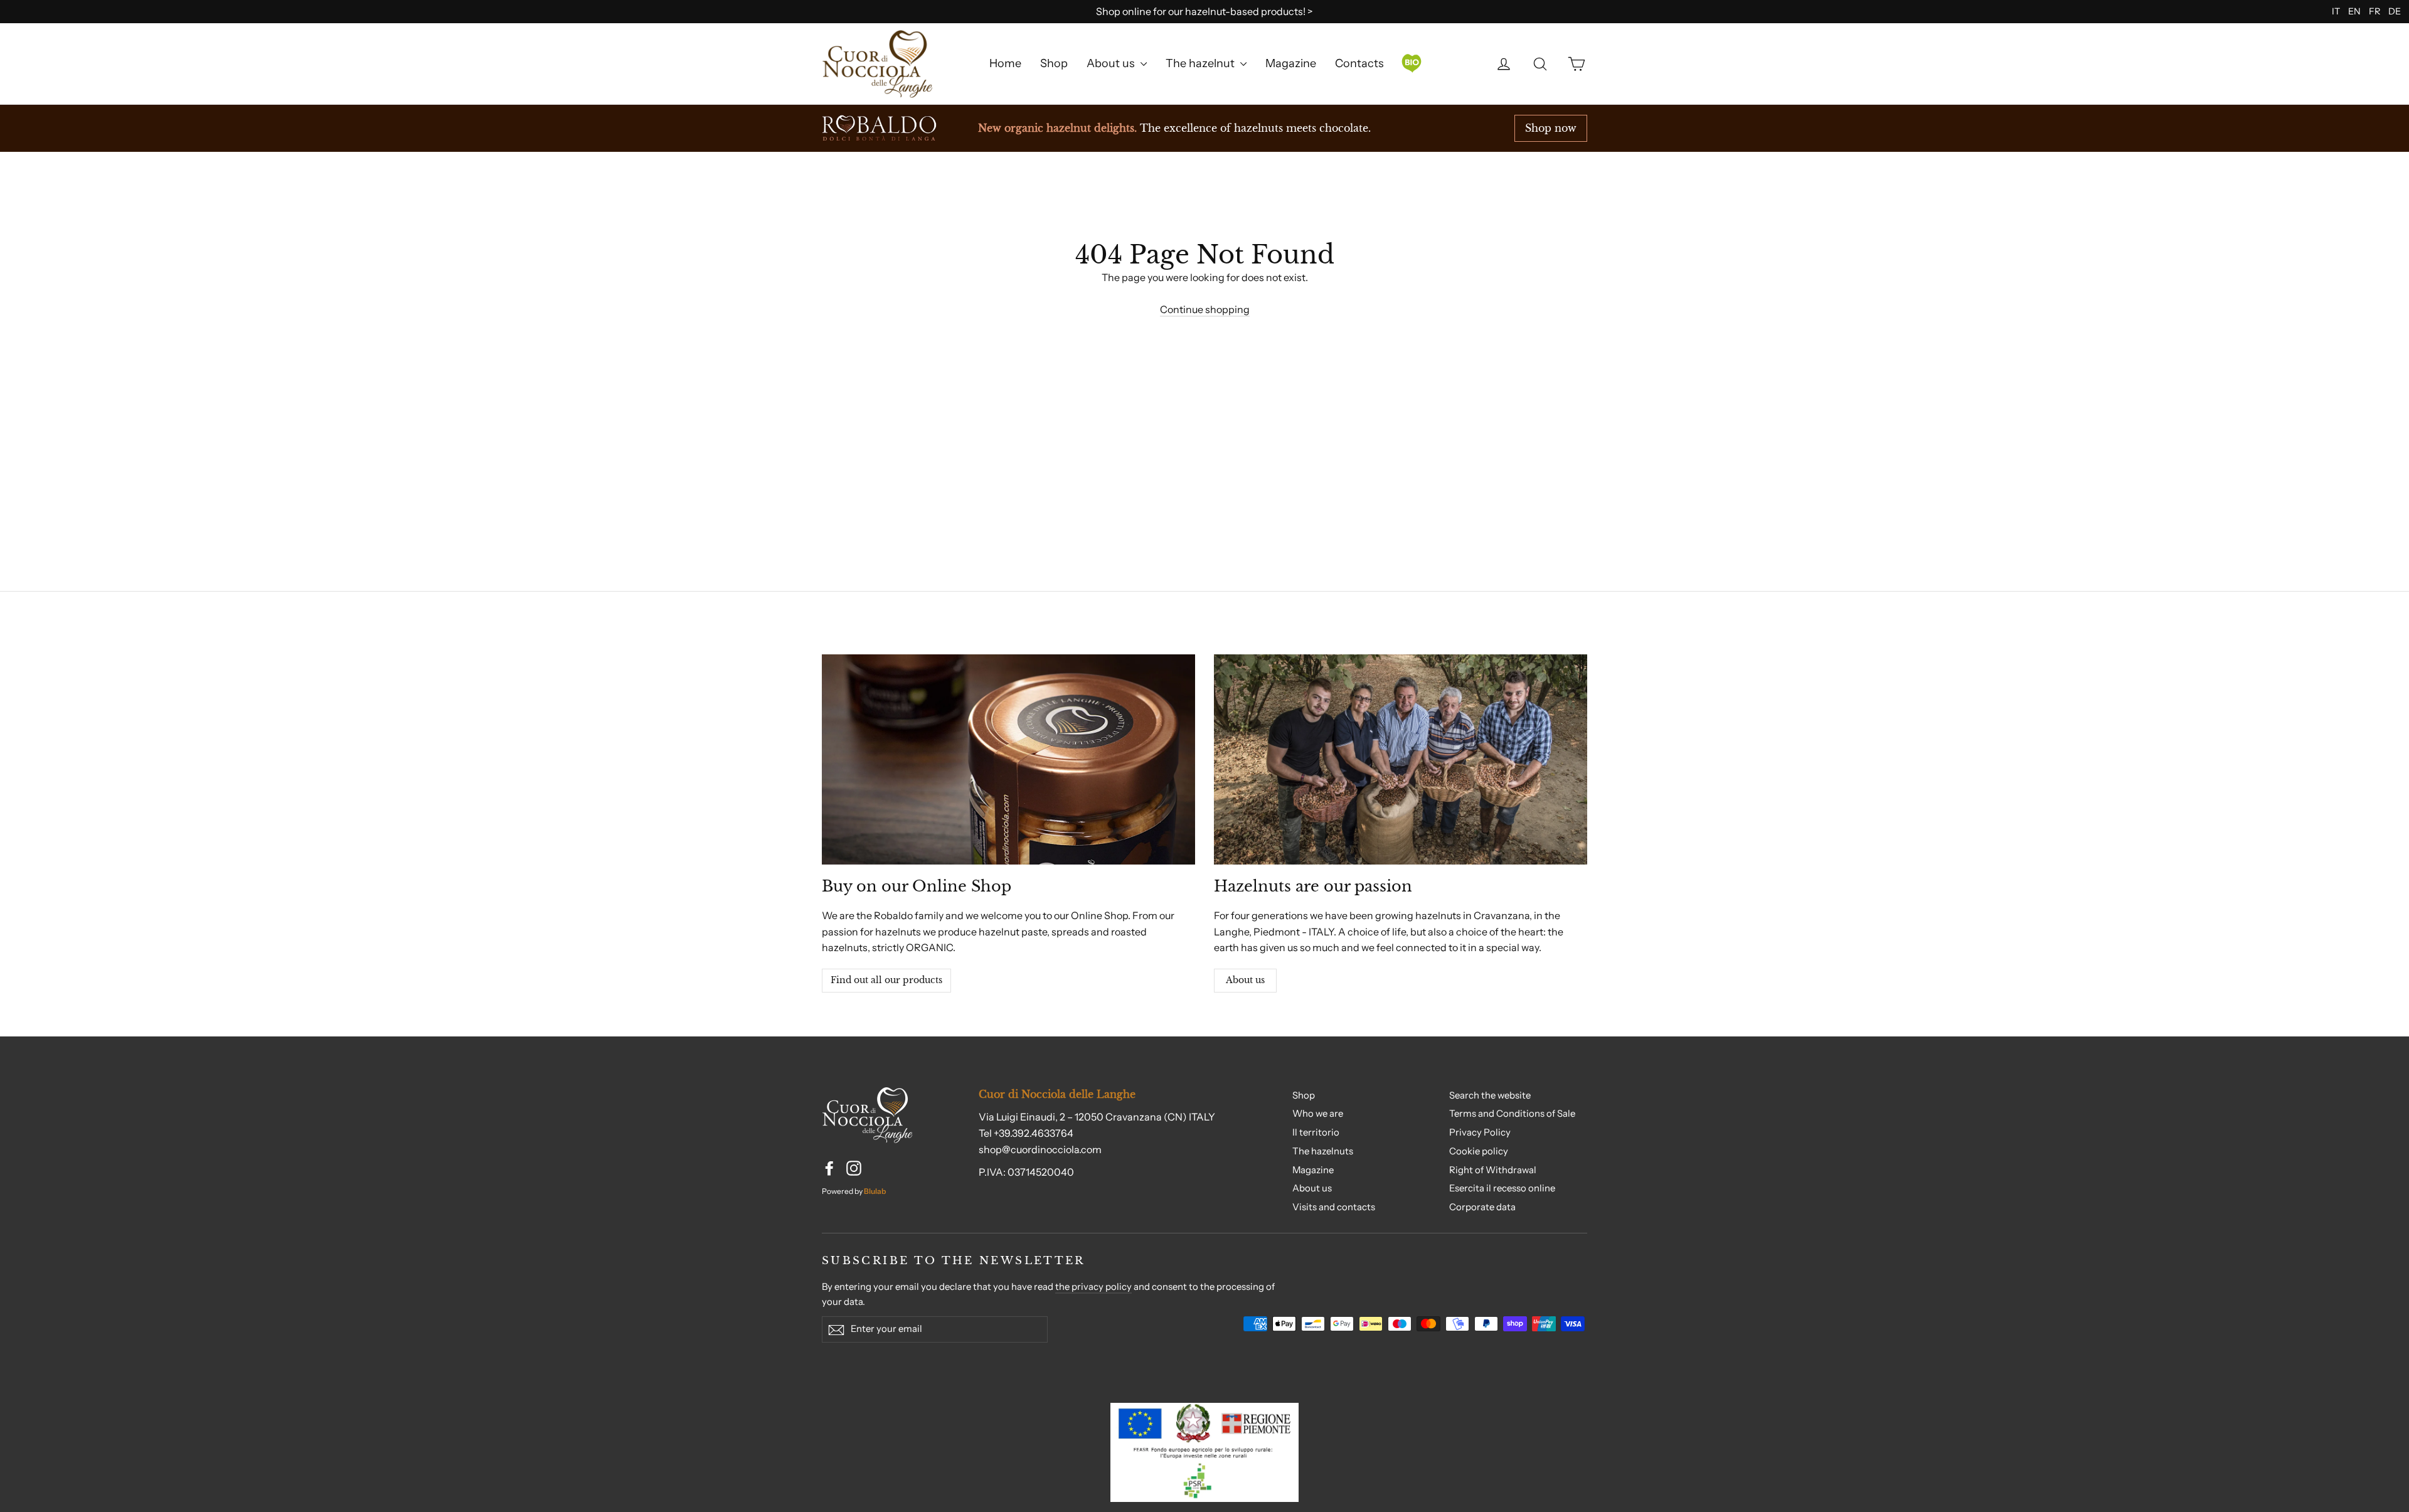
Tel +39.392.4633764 (1026, 1133)
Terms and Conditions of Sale (1512, 1114)
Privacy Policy (1480, 1132)
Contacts (1359, 63)
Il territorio (1316, 1132)
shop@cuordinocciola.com (1040, 1149)
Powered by (854, 1191)
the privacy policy (1093, 1287)
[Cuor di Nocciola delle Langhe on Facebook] (829, 1168)
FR (2374, 11)
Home (1005, 63)
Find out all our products (886, 980)
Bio (1412, 63)
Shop (1054, 63)
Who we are (1318, 1114)
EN (2354, 11)
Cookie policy (1479, 1151)
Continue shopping (1205, 309)
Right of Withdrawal (1493, 1170)
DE (2395, 11)
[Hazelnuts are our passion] (1401, 759)
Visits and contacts (1334, 1207)
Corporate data (1482, 1207)
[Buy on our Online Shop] (1008, 759)
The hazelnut (1201, 63)
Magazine (1291, 63)
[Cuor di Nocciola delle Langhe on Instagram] (854, 1168)
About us (1112, 63)
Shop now (1551, 128)
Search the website (1490, 1095)
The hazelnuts (1323, 1151)
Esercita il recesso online (1502, 1188)
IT (2336, 11)
